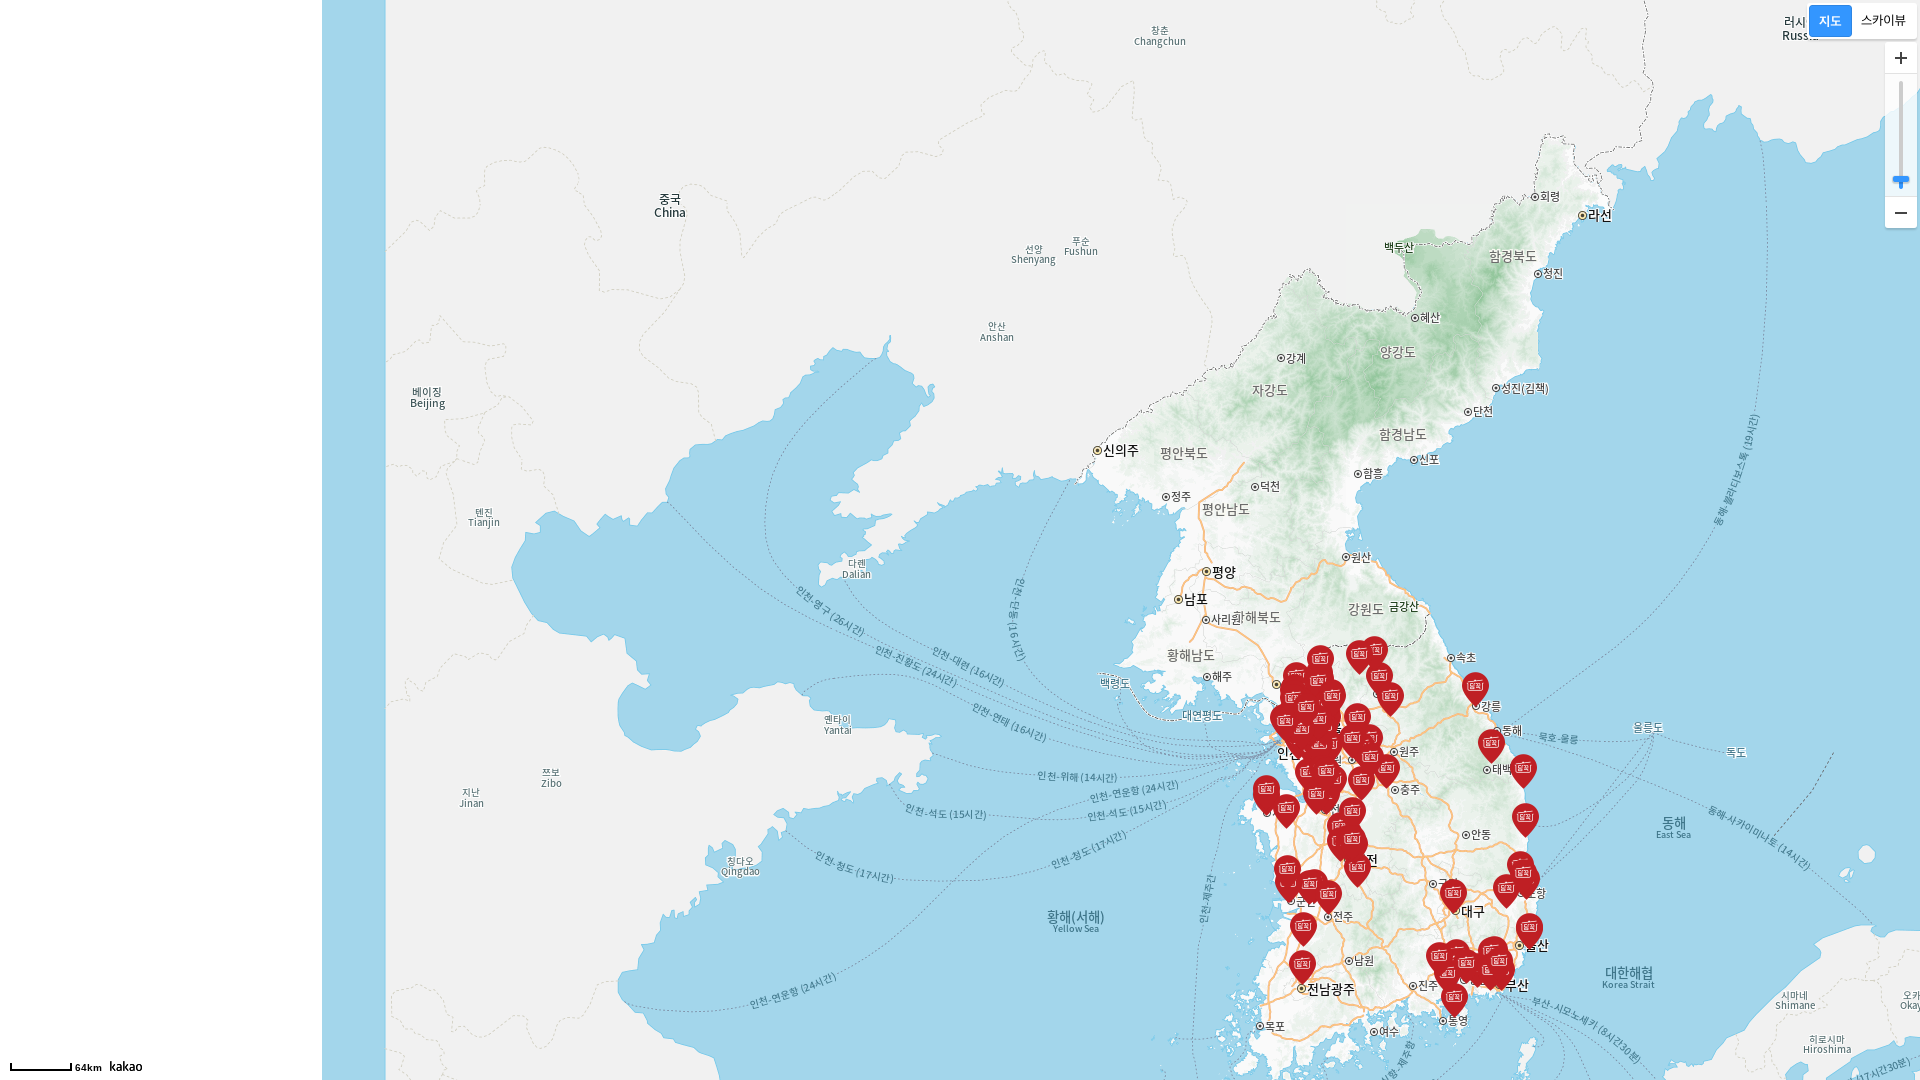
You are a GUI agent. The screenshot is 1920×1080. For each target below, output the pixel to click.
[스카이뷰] (1883, 21)
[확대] (1901, 58)
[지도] (1830, 21)
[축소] (1901, 212)
